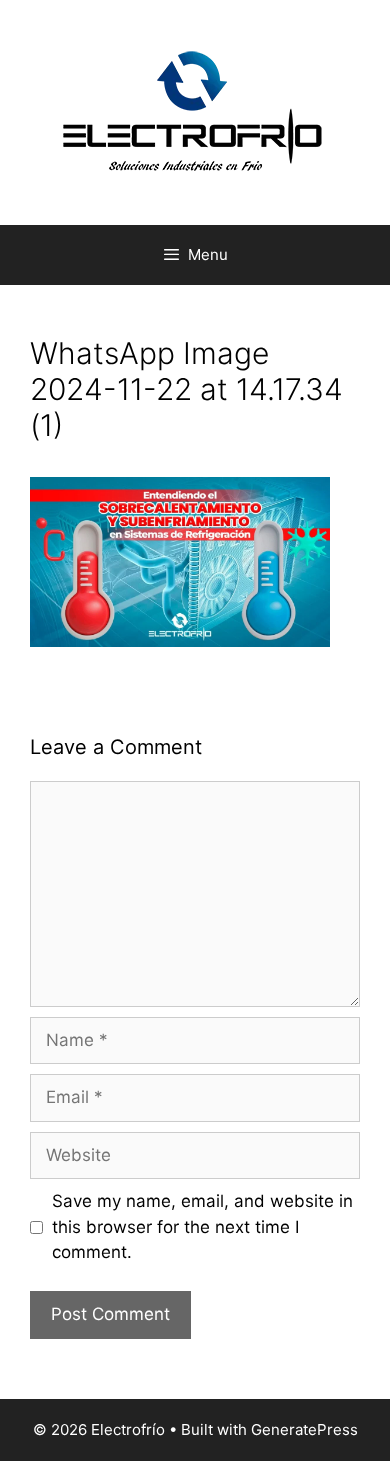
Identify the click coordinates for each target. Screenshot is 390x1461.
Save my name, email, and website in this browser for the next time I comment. (202, 1226)
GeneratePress (304, 1429)
